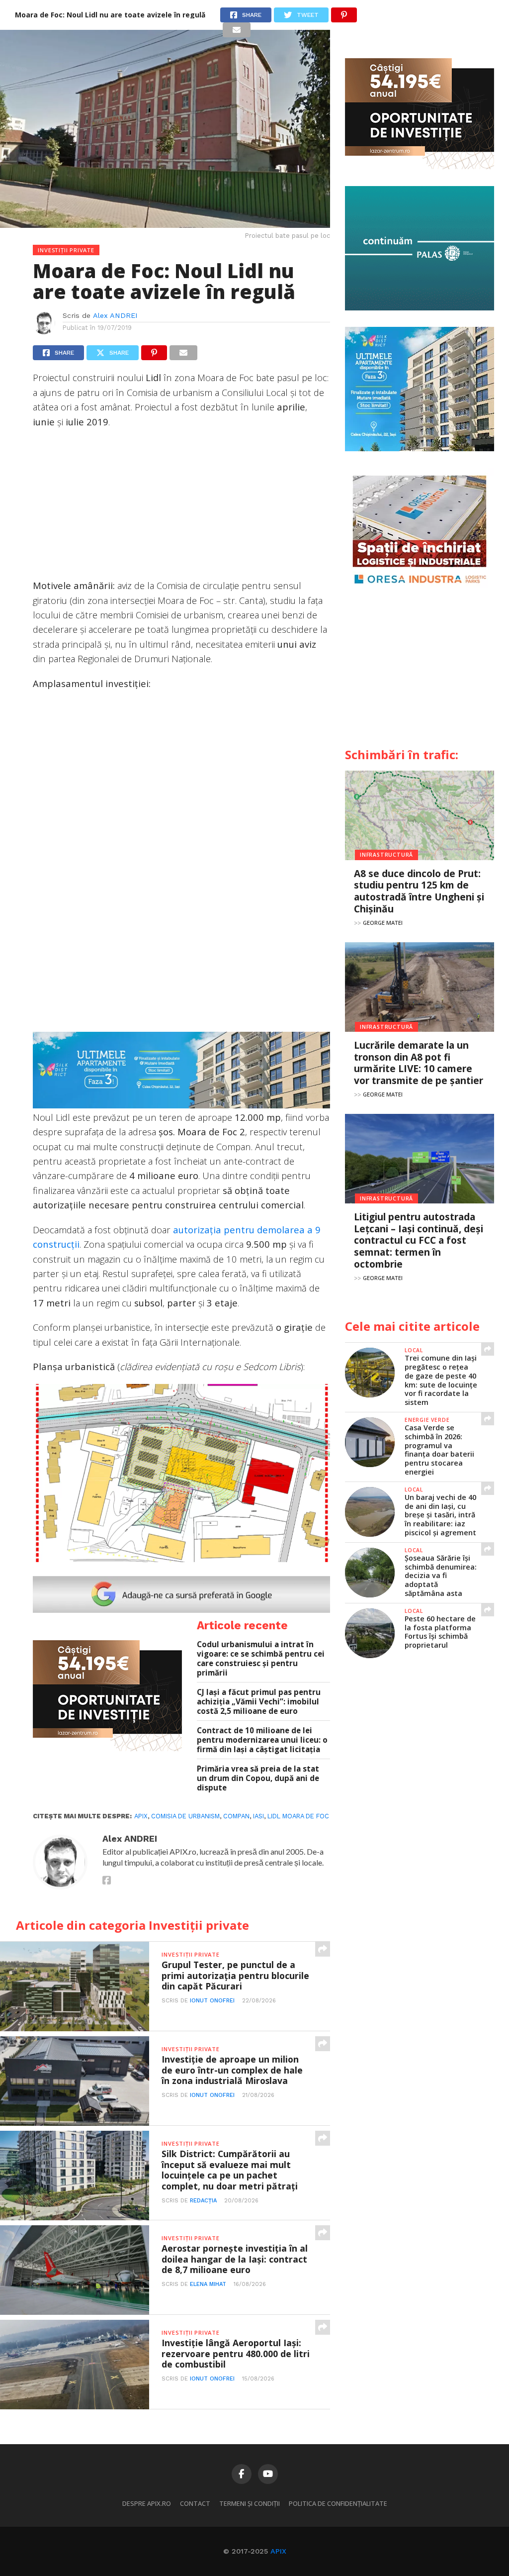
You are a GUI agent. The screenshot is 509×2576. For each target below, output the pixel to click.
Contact (195, 2503)
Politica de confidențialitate (338, 2503)
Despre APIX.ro (147, 2503)
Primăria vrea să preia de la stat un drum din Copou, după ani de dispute (258, 1778)
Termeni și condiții (250, 2503)
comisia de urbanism (185, 1816)
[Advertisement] (181, 508)
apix (141, 1816)
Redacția (203, 2201)
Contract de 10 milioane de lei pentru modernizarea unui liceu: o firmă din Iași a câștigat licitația (262, 1740)
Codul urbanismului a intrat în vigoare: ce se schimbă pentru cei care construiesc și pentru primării (261, 1658)
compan (236, 1816)
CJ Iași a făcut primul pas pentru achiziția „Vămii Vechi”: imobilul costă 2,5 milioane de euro (259, 1701)
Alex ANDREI (115, 315)
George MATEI (383, 923)
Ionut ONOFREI (212, 2001)
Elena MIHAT (208, 2284)
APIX (278, 2551)
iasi (258, 1816)
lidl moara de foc (298, 1816)
